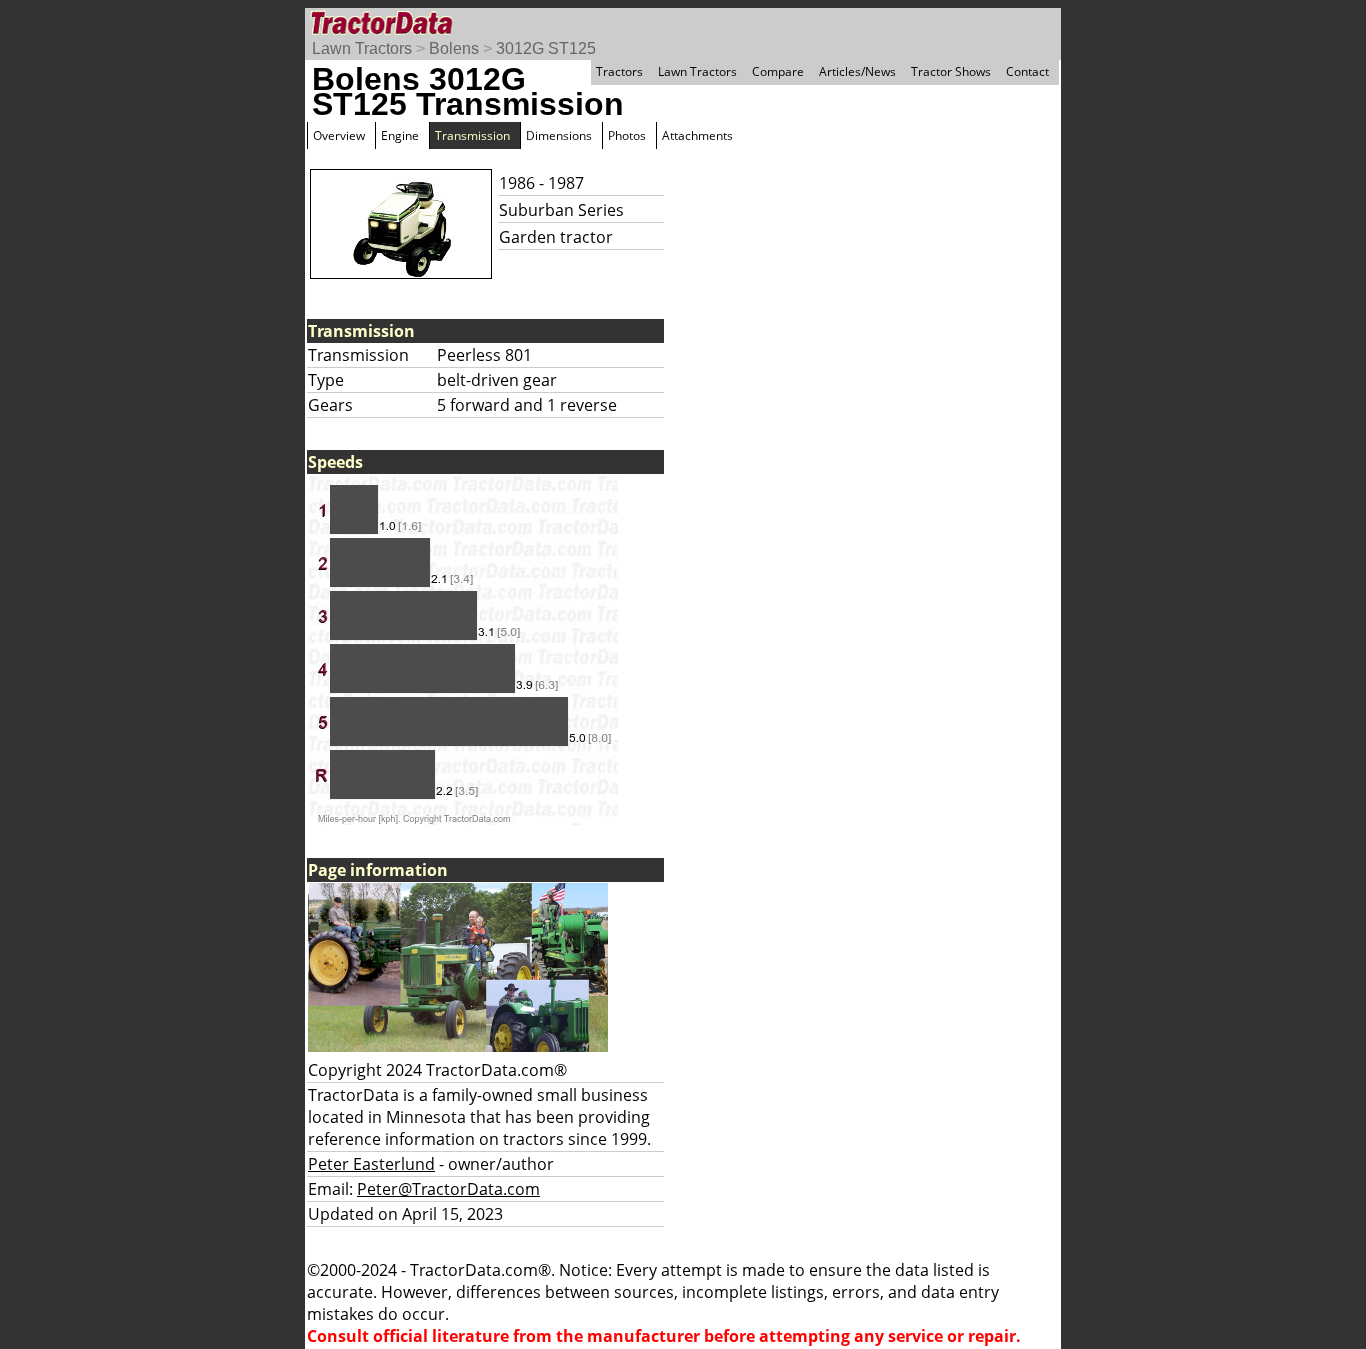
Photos (627, 135)
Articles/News (857, 71)
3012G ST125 (546, 48)
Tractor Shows (951, 71)
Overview (339, 135)
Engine (400, 135)
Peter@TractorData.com (448, 1189)
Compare (778, 71)
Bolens (454, 48)
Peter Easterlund (371, 1164)
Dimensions (559, 135)
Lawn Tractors (362, 48)
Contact (1027, 71)
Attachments (697, 135)
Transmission (472, 135)
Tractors (619, 71)
